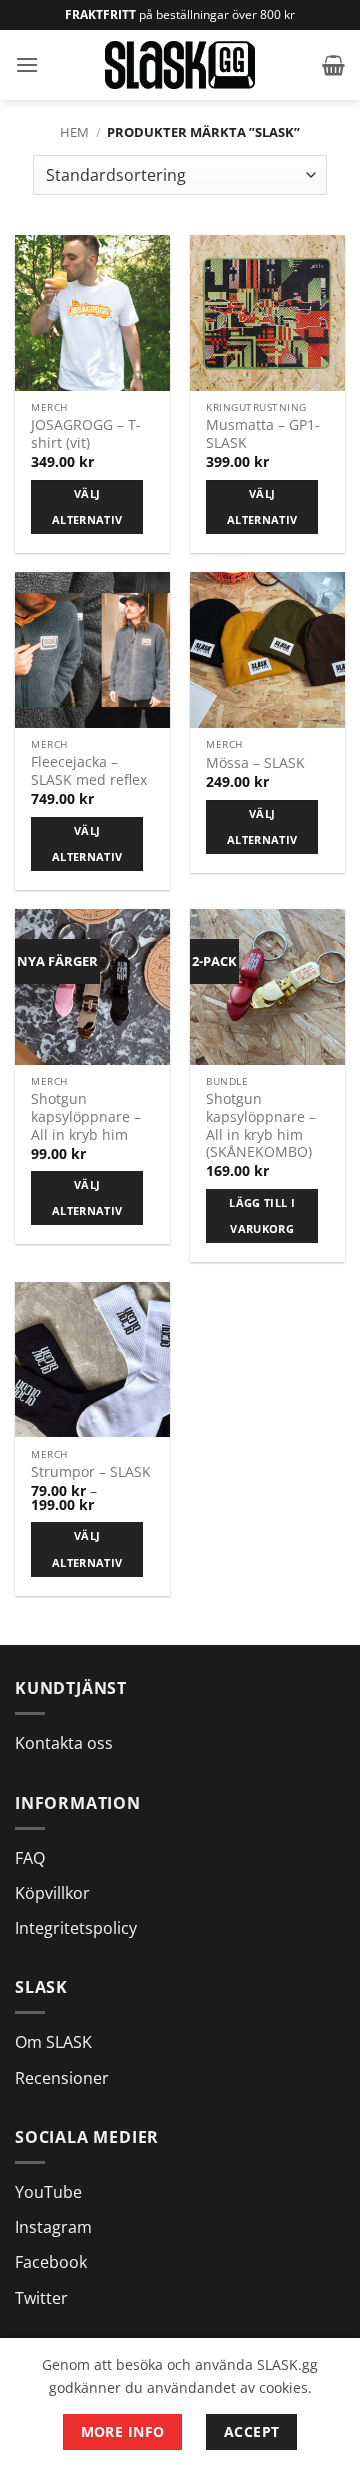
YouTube (48, 2192)
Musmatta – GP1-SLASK (263, 433)
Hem (74, 132)
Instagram (53, 2227)
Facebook (51, 2262)
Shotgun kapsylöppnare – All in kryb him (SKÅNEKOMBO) (261, 1125)
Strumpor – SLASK (91, 1472)
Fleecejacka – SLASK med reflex (89, 770)
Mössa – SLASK (255, 763)
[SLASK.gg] (180, 64)
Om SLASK (53, 2042)
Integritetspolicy (76, 1928)
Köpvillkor (52, 1893)
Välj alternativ (87, 506)
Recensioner (62, 2078)
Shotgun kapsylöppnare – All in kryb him (86, 1116)
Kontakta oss (64, 1743)
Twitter (41, 2298)
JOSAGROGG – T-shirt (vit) (86, 433)
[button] (27, 64)
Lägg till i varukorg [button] (262, 1215)
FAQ (30, 1858)
